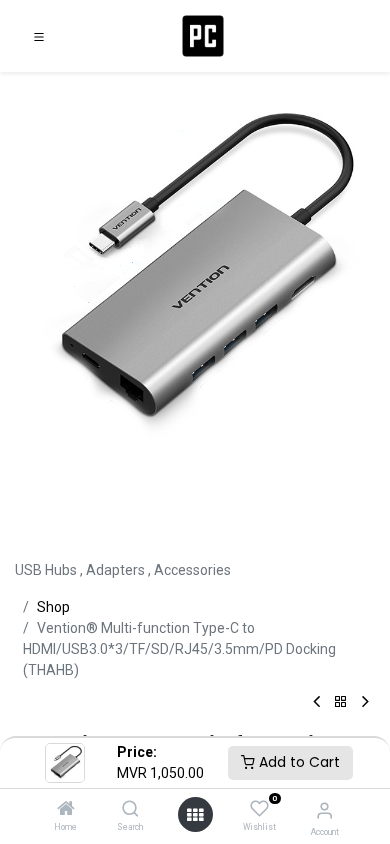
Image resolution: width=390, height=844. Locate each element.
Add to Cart (297, 762)
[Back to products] (341, 702)
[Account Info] (324, 810)
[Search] (130, 810)
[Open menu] (195, 815)
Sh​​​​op (53, 607)
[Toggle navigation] (39, 36)
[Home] (66, 810)
